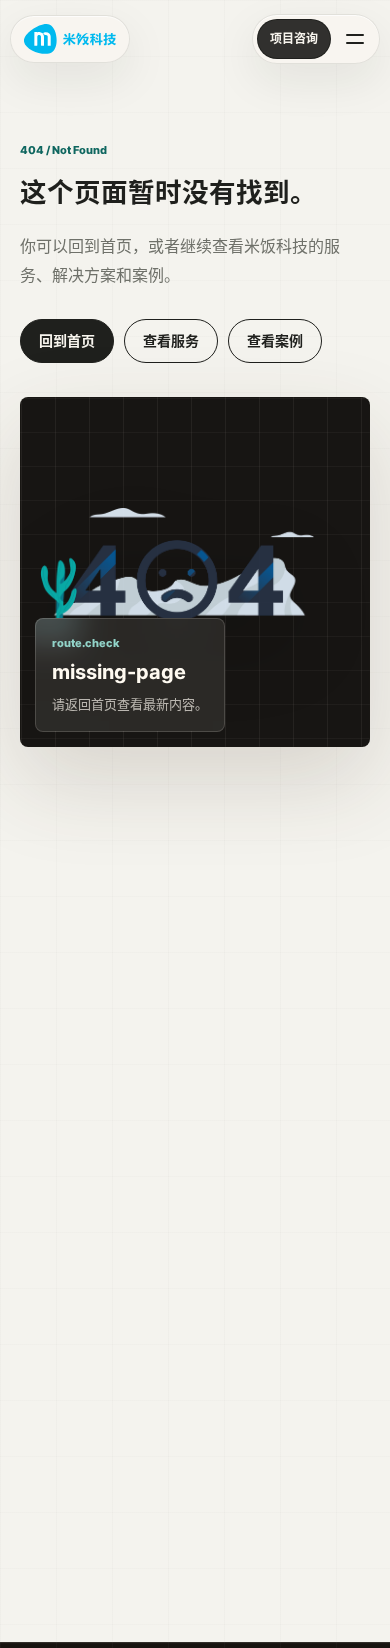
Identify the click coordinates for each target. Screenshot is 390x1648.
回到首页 (67, 340)
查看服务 (171, 340)
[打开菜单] (355, 39)
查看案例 (275, 340)
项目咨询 (294, 38)
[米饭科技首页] (70, 39)
